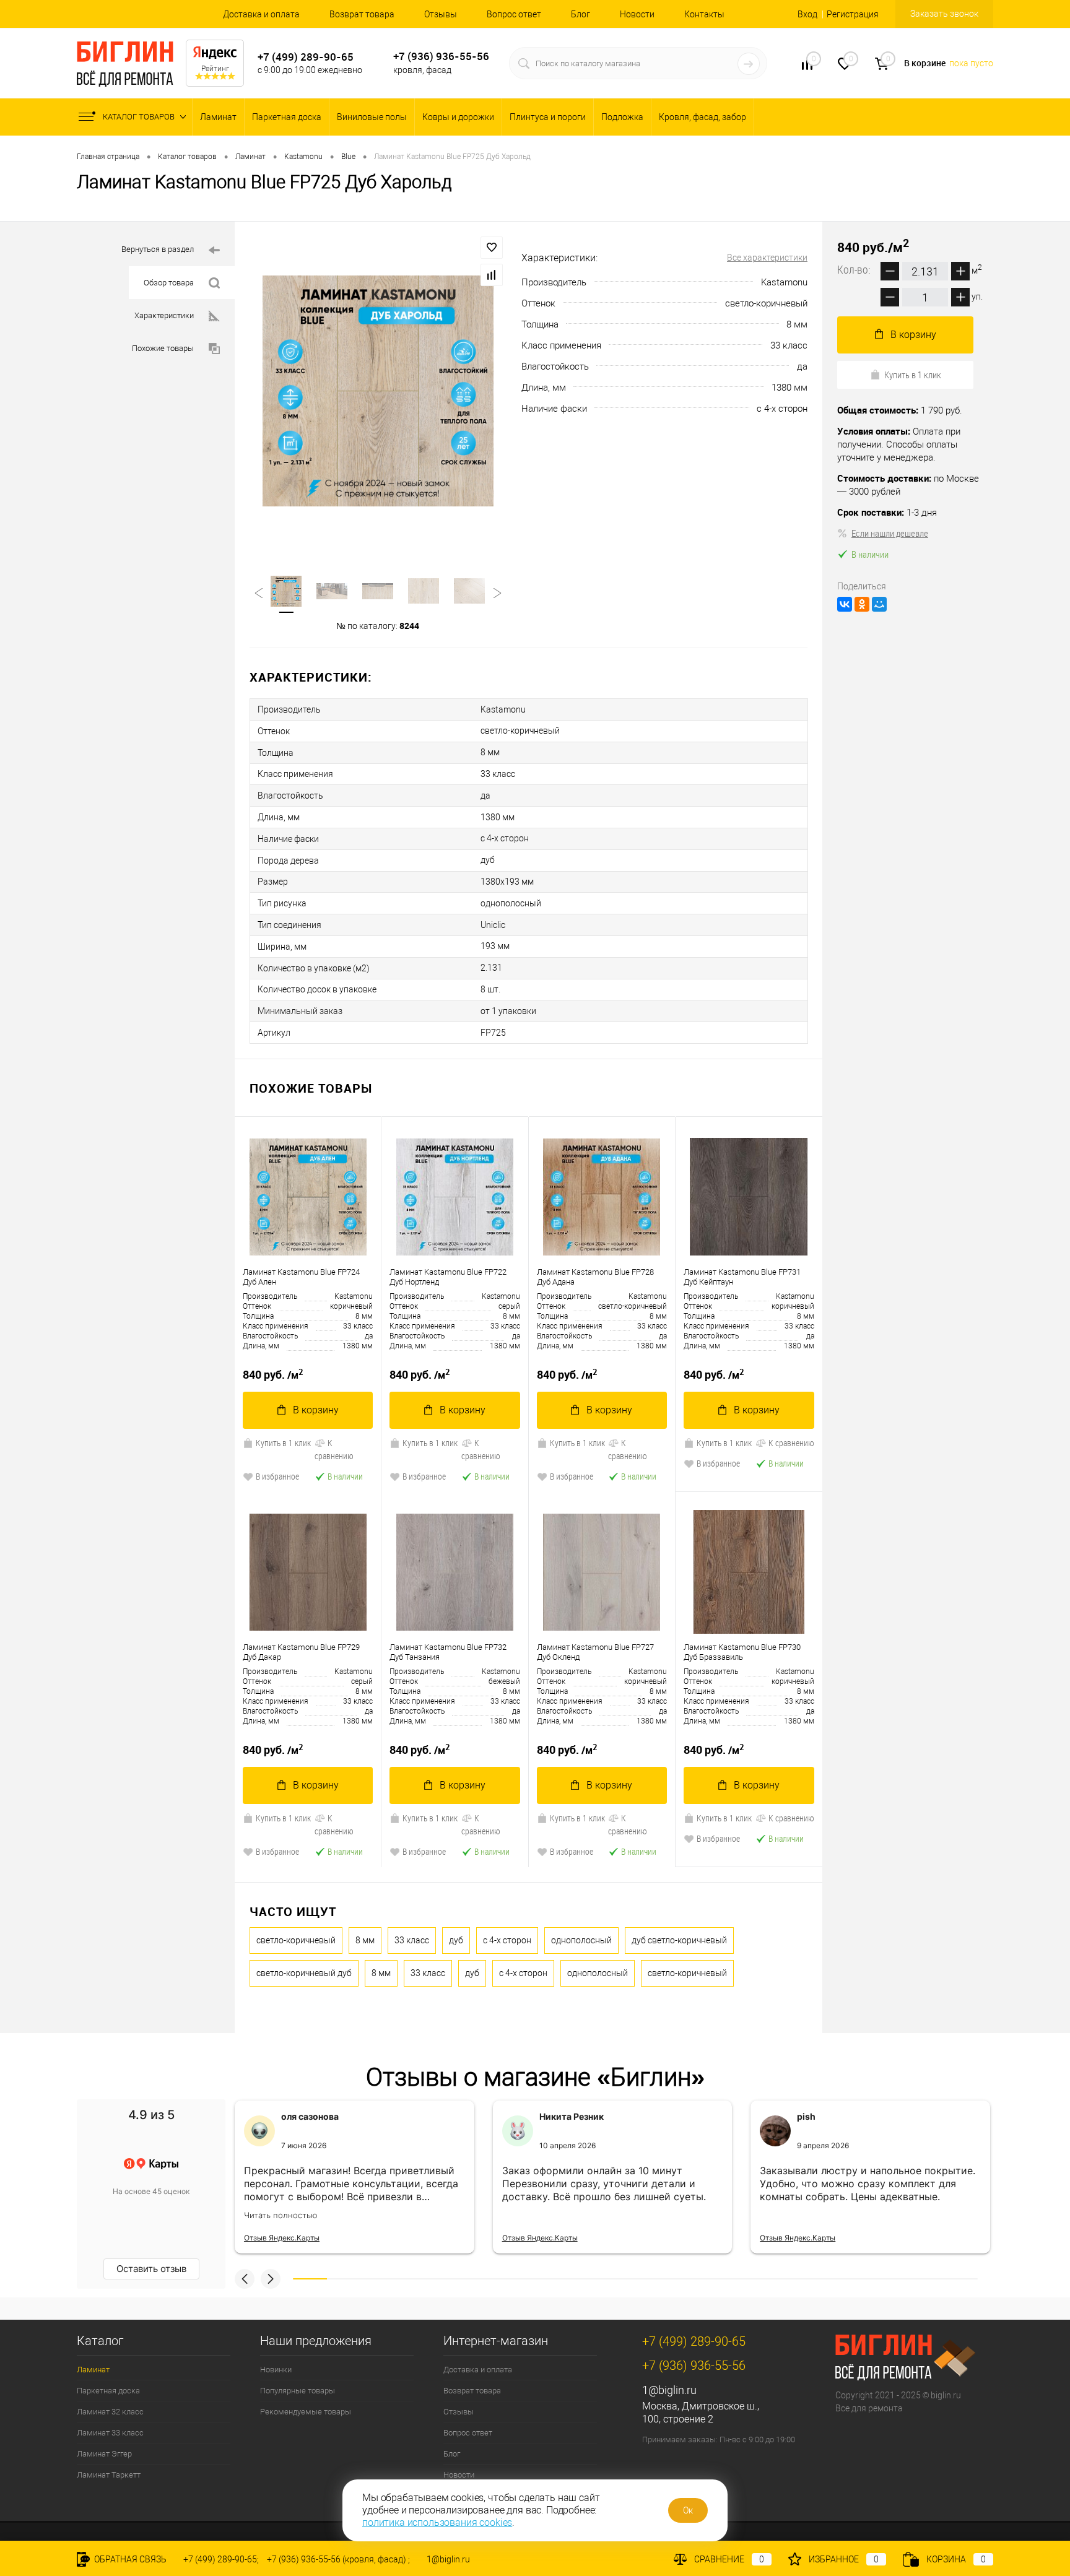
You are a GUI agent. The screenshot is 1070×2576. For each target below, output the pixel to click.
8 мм (365, 1940)
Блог (581, 14)
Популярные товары (298, 2391)
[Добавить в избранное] (492, 248)
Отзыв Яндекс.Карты (282, 2238)
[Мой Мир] (879, 604)
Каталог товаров (140, 117)
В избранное (277, 1476)
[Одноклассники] (862, 604)
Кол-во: (855, 269)
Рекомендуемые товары (306, 2412)
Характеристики (164, 315)
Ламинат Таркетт (109, 2475)
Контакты (704, 14)
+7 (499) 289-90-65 (306, 57)
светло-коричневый (296, 1940)
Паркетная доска (287, 117)
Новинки (276, 2370)
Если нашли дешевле (890, 533)
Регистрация (853, 14)
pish (806, 2116)
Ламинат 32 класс (110, 2412)
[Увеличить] (378, 391)
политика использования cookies (437, 2522)
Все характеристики (767, 258)
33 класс (412, 1940)
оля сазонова (310, 2116)
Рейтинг (215, 69)
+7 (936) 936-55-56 (441, 56)
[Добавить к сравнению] (492, 275)
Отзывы (441, 14)
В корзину (316, 1410)
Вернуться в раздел (158, 249)
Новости (637, 14)
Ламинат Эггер (104, 2454)
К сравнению (334, 1449)
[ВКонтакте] (845, 604)
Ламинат (218, 117)
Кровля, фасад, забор (702, 117)
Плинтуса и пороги (548, 117)
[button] (245, 2279)
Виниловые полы (372, 117)
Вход (807, 14)
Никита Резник (572, 2116)
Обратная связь (129, 2559)
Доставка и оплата (261, 14)
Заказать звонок (944, 14)
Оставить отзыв (151, 2269)
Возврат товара (362, 14)
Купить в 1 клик (283, 1443)
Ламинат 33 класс (110, 2433)
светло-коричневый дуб (304, 1973)
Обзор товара (169, 283)
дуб (456, 1940)
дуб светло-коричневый (679, 1940)
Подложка (622, 117)
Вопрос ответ (514, 14)
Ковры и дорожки (458, 117)
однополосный (581, 1940)
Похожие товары (163, 348)
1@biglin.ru (669, 2390)
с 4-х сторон (507, 1940)
